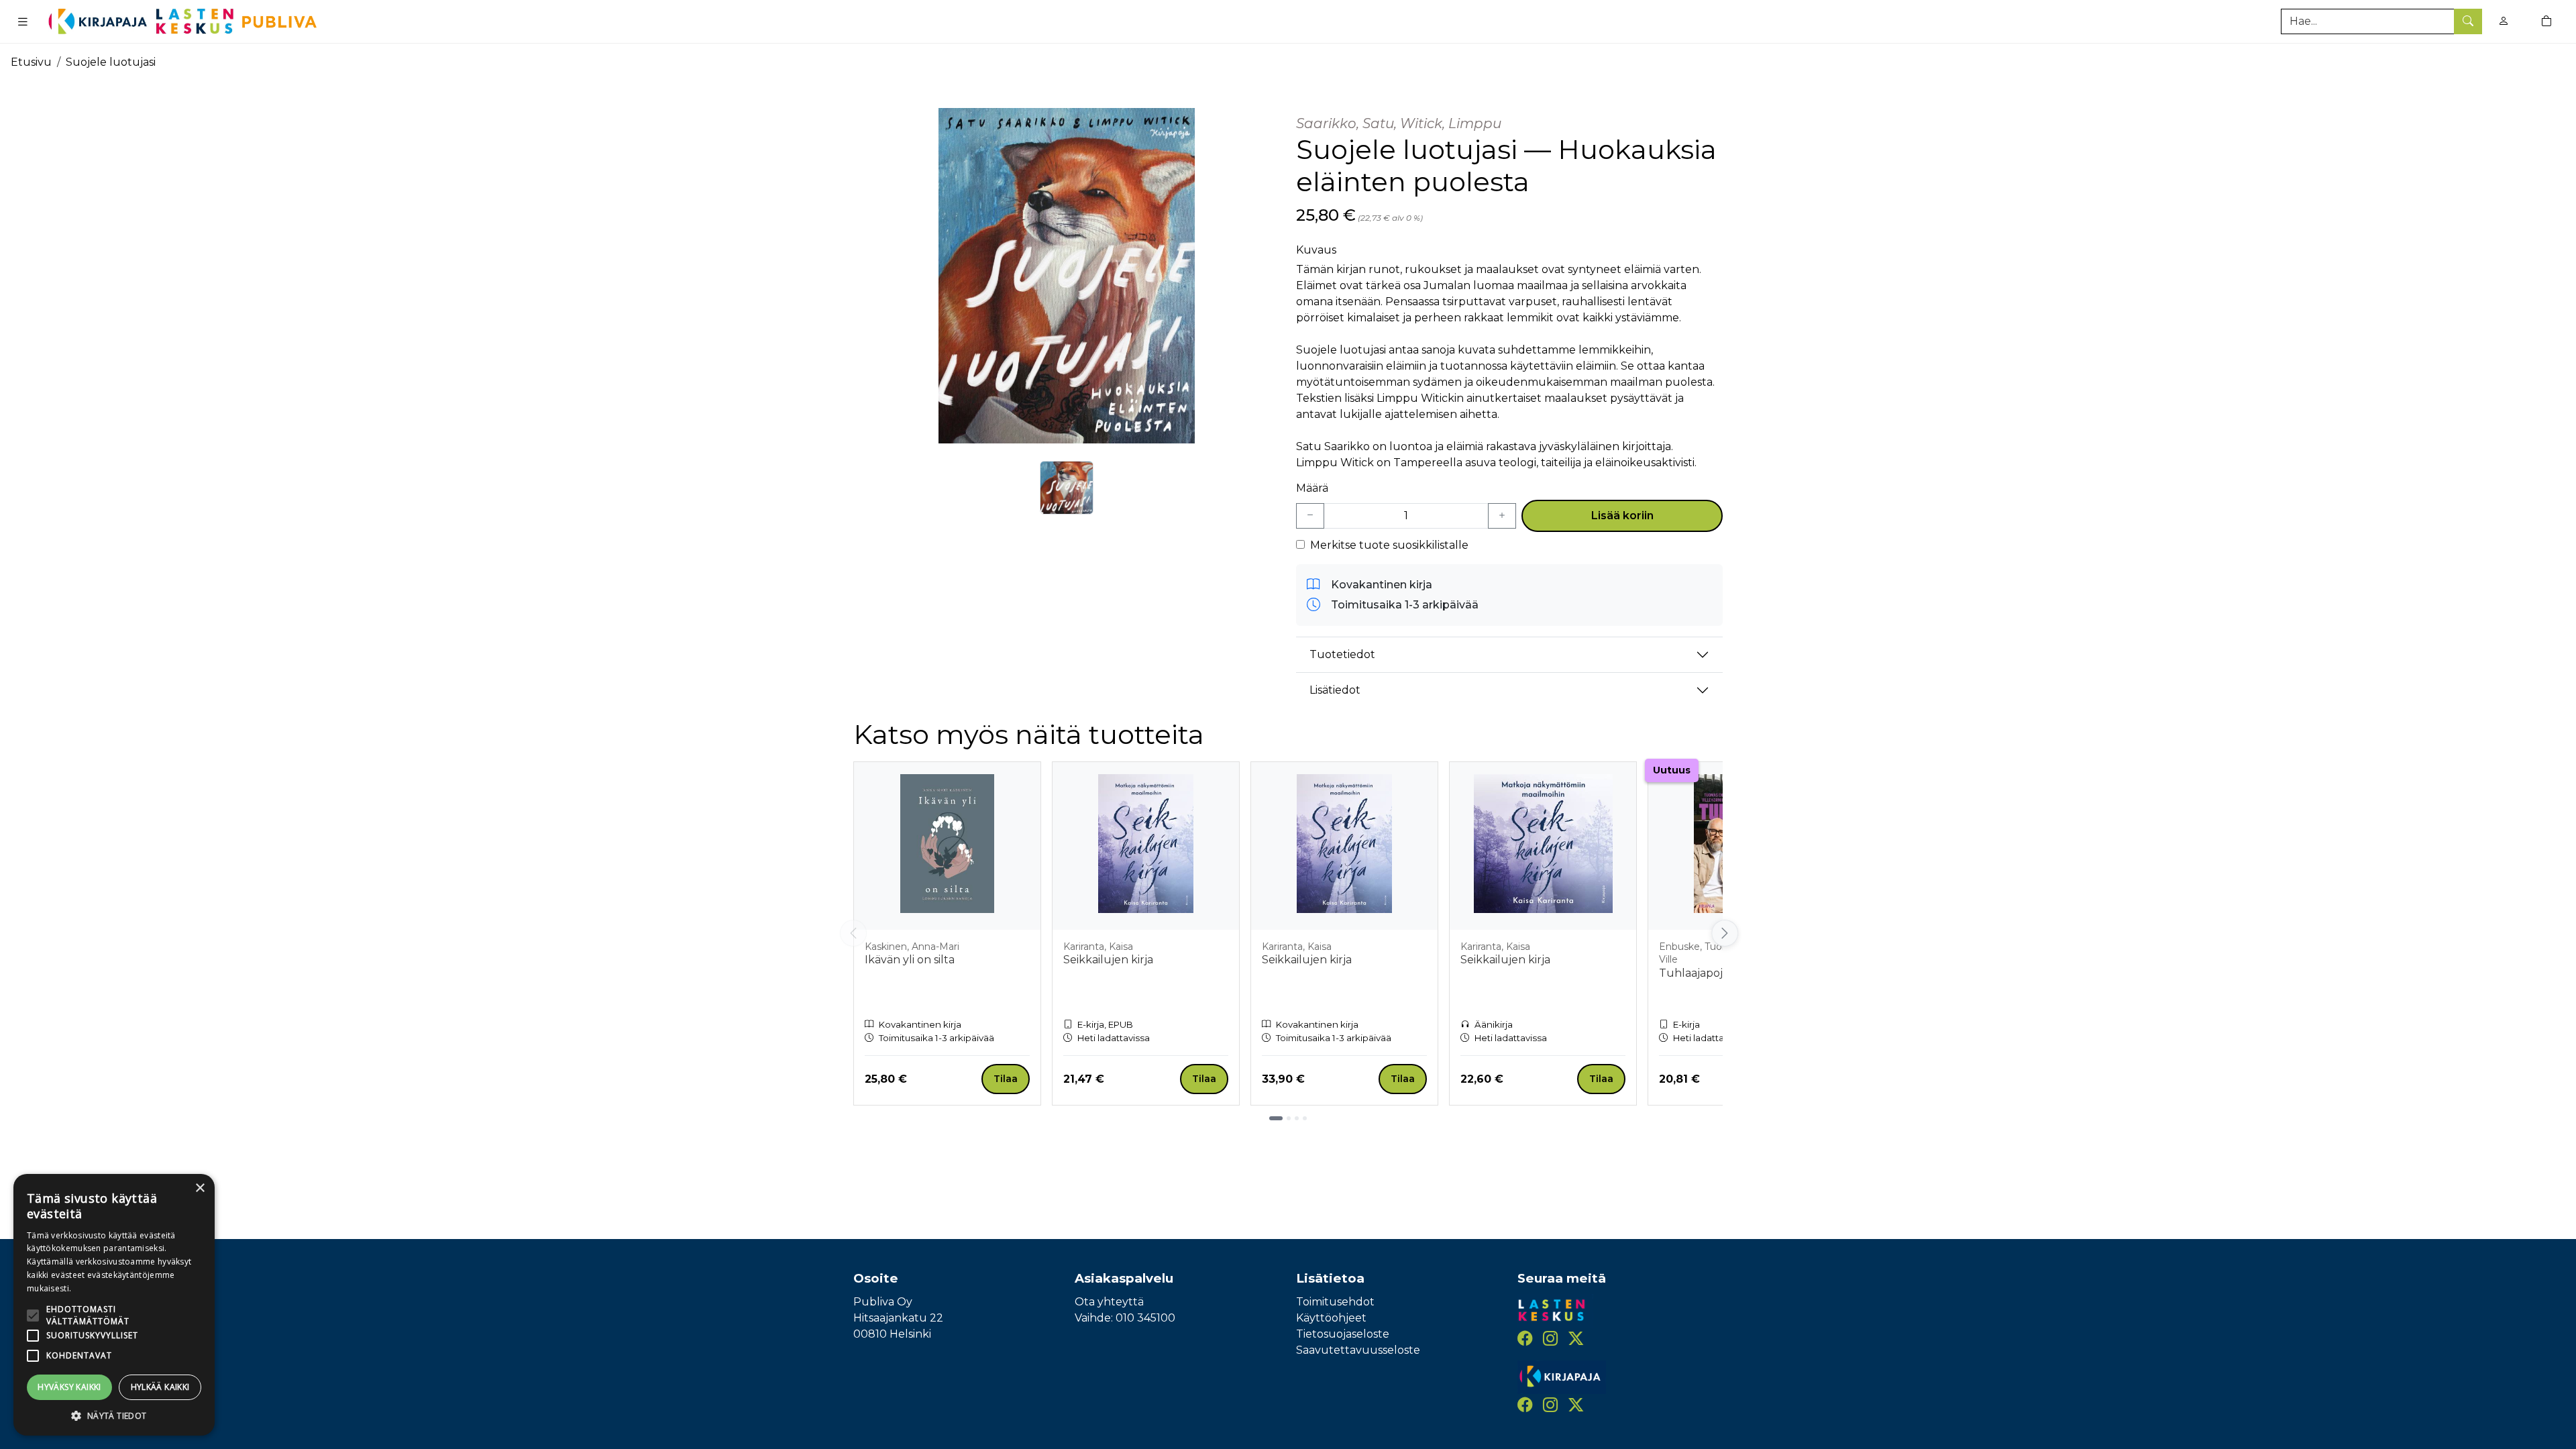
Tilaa (1006, 1079)
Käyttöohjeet (1331, 1318)
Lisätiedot (1335, 690)
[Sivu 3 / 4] (1297, 1118)
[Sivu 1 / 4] (1276, 1118)
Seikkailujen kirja (1108, 960)
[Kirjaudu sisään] (2504, 21)
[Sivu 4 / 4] (1305, 1118)
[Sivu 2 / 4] (1289, 1118)
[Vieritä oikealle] (1723, 933)
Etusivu (31, 62)
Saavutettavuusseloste (1358, 1350)
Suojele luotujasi (111, 62)
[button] (114, 1415)
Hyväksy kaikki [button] (69, 1387)
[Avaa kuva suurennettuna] (1067, 276)
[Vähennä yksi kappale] (1310, 516)
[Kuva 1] (1067, 488)
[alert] (114, 1305)
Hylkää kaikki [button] (160, 1387)
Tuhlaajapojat (1696, 973)
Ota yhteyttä (1109, 1302)
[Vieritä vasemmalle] (853, 933)
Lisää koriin (1622, 516)
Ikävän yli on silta (910, 960)
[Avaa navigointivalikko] (23, 21)
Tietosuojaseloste (1343, 1334)
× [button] (200, 1188)
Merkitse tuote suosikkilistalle (1389, 545)
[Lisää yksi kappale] (1502, 516)
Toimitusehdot (1335, 1302)
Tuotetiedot (1342, 654)
